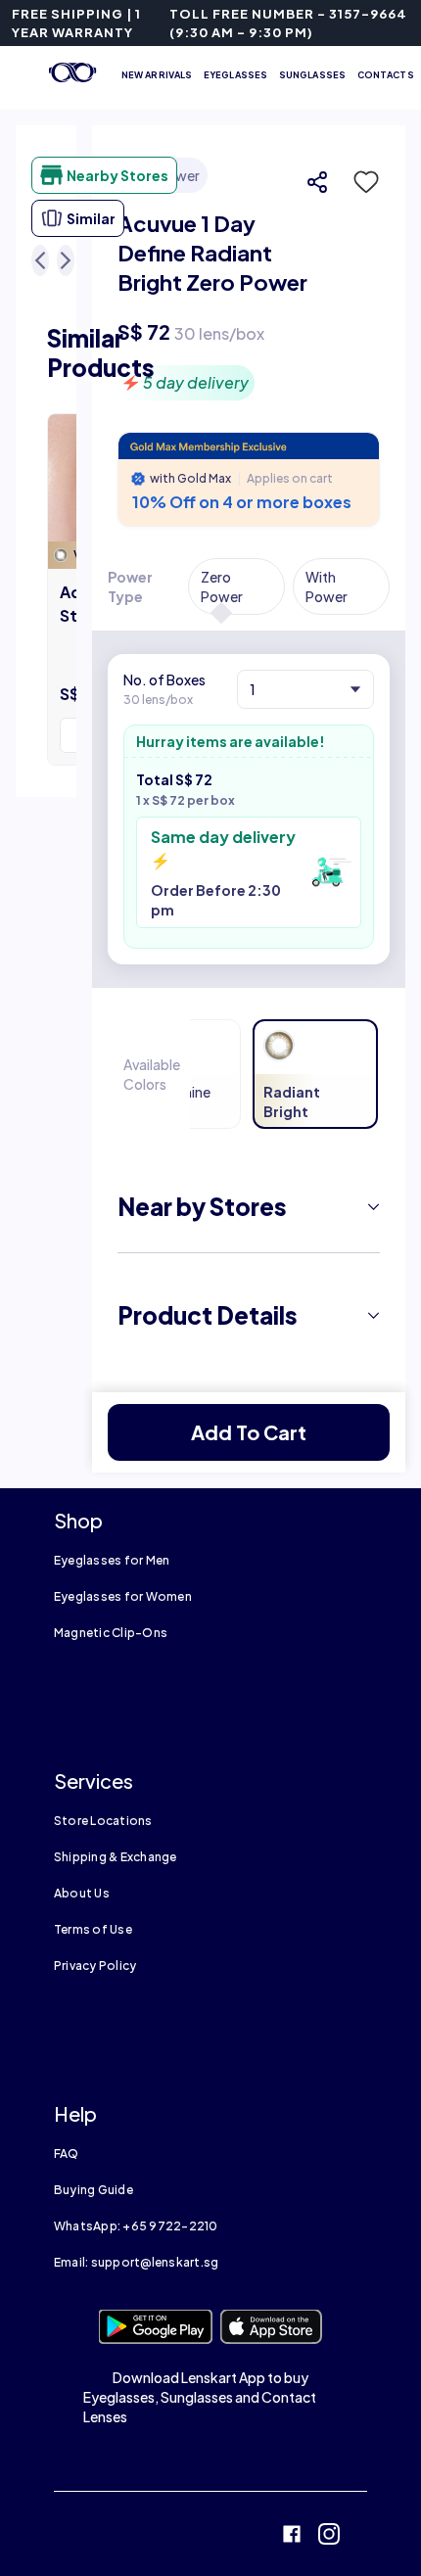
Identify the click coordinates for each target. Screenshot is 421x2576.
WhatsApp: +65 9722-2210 (136, 2226)
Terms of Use (93, 1929)
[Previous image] (40, 260)
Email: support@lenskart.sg (136, 2262)
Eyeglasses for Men (112, 1560)
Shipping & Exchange (116, 1857)
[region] (249, 279)
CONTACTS (386, 75)
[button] (360, 182)
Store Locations (103, 1821)
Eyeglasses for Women (123, 1596)
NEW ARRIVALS (157, 75)
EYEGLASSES (235, 75)
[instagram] (329, 2536)
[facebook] (292, 2536)
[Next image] (66, 260)
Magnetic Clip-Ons (111, 1633)
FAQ (67, 2154)
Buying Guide (94, 2190)
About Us (82, 1893)
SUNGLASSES (312, 75)
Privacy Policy (95, 1966)
